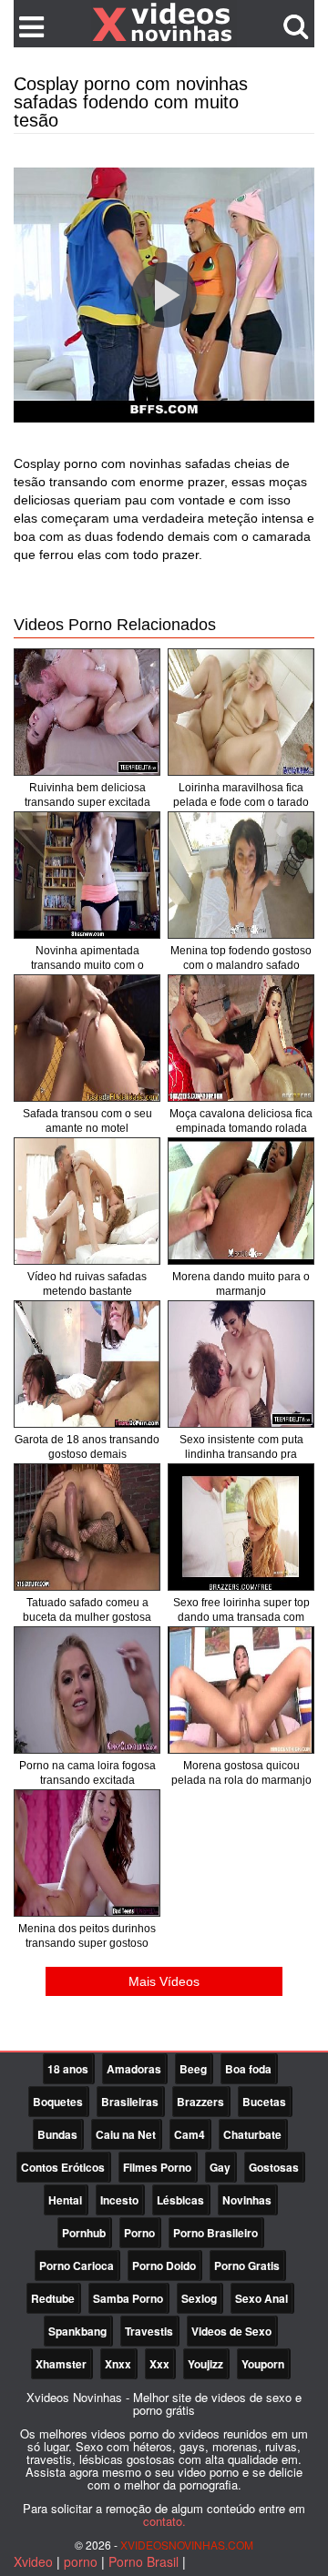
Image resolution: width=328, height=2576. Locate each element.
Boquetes (58, 2102)
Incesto (119, 2200)
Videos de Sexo (231, 2331)
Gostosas (274, 2167)
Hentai (65, 2200)
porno (81, 2561)
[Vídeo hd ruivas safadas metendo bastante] (87, 1201)
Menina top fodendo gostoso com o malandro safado (241, 958)
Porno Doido (164, 2265)
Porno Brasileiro (215, 2233)
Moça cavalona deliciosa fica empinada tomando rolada (241, 1121)
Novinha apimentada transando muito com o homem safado (87, 965)
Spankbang (77, 2331)
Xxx (159, 2364)
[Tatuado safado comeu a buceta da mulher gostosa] (87, 1527)
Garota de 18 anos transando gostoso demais (87, 1447)
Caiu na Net (126, 2134)
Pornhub (84, 2233)
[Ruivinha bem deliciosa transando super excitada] (87, 712)
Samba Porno (128, 2298)
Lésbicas (180, 2200)
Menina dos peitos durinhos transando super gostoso (87, 1936)
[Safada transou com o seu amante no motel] (87, 1038)
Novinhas (247, 2200)
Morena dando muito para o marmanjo (241, 1284)
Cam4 (190, 2134)
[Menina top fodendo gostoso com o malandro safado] (241, 875)
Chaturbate (252, 2134)
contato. (164, 2521)
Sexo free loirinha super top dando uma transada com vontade (241, 1617)
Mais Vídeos (164, 1981)
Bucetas (264, 2102)
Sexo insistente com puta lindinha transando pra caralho (241, 1454)
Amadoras (134, 2069)
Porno (139, 2233)
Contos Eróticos (63, 2167)
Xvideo (33, 2561)
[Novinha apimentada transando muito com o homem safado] (87, 875)
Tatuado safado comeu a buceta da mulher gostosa (87, 1610)
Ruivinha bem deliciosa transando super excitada (87, 795)
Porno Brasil (143, 2561)
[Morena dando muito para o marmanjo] (241, 1201)
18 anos (68, 2069)
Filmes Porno (157, 2167)
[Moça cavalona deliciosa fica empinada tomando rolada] (241, 1038)
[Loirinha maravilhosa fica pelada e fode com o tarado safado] (241, 712)
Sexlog (199, 2298)
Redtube (53, 2298)
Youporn (263, 2364)
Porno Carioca (77, 2265)
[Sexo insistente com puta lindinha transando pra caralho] (241, 1364)
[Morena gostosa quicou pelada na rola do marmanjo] (241, 1690)
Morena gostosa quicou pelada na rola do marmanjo (241, 1773)
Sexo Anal (261, 2298)
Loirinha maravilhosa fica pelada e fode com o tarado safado (241, 802)
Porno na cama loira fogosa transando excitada (87, 1773)
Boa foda (248, 2069)
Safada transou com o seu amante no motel (87, 1121)
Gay (220, 2167)
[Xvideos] (164, 23)
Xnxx (118, 2364)
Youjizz (205, 2364)
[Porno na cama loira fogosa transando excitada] (87, 1690)
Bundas (57, 2134)
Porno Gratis (247, 2265)
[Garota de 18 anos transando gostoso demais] (87, 1364)
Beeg (193, 2069)
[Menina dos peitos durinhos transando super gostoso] (87, 1853)
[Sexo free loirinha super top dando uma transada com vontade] (241, 1527)
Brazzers (200, 2102)
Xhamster (61, 2364)
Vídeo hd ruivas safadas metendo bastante (87, 1284)
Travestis (149, 2331)
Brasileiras (130, 2102)
